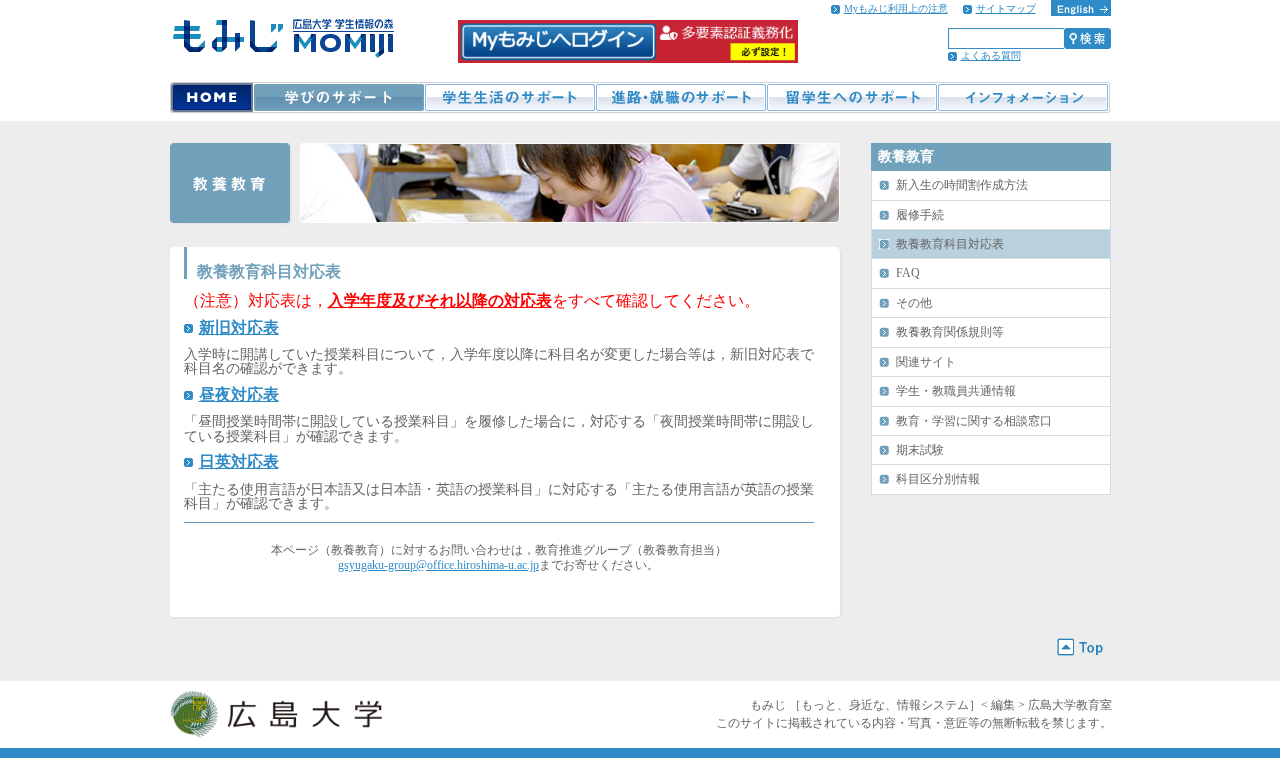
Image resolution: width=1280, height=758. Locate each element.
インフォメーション (1023, 97)
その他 (914, 303)
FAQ (908, 273)
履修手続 (920, 215)
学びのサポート (338, 97)
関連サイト (926, 362)
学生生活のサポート (509, 97)
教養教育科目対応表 (950, 244)
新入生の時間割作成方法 (962, 185)
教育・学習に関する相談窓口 (974, 421)
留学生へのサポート (851, 97)
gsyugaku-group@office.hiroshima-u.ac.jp (438, 565)
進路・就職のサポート (680, 97)
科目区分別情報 (938, 479)
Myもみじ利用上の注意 (896, 8)
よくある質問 (991, 55)
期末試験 (920, 450)
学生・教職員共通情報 (956, 391)
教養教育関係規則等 (950, 332)
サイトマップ (1006, 8)
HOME (211, 97)
